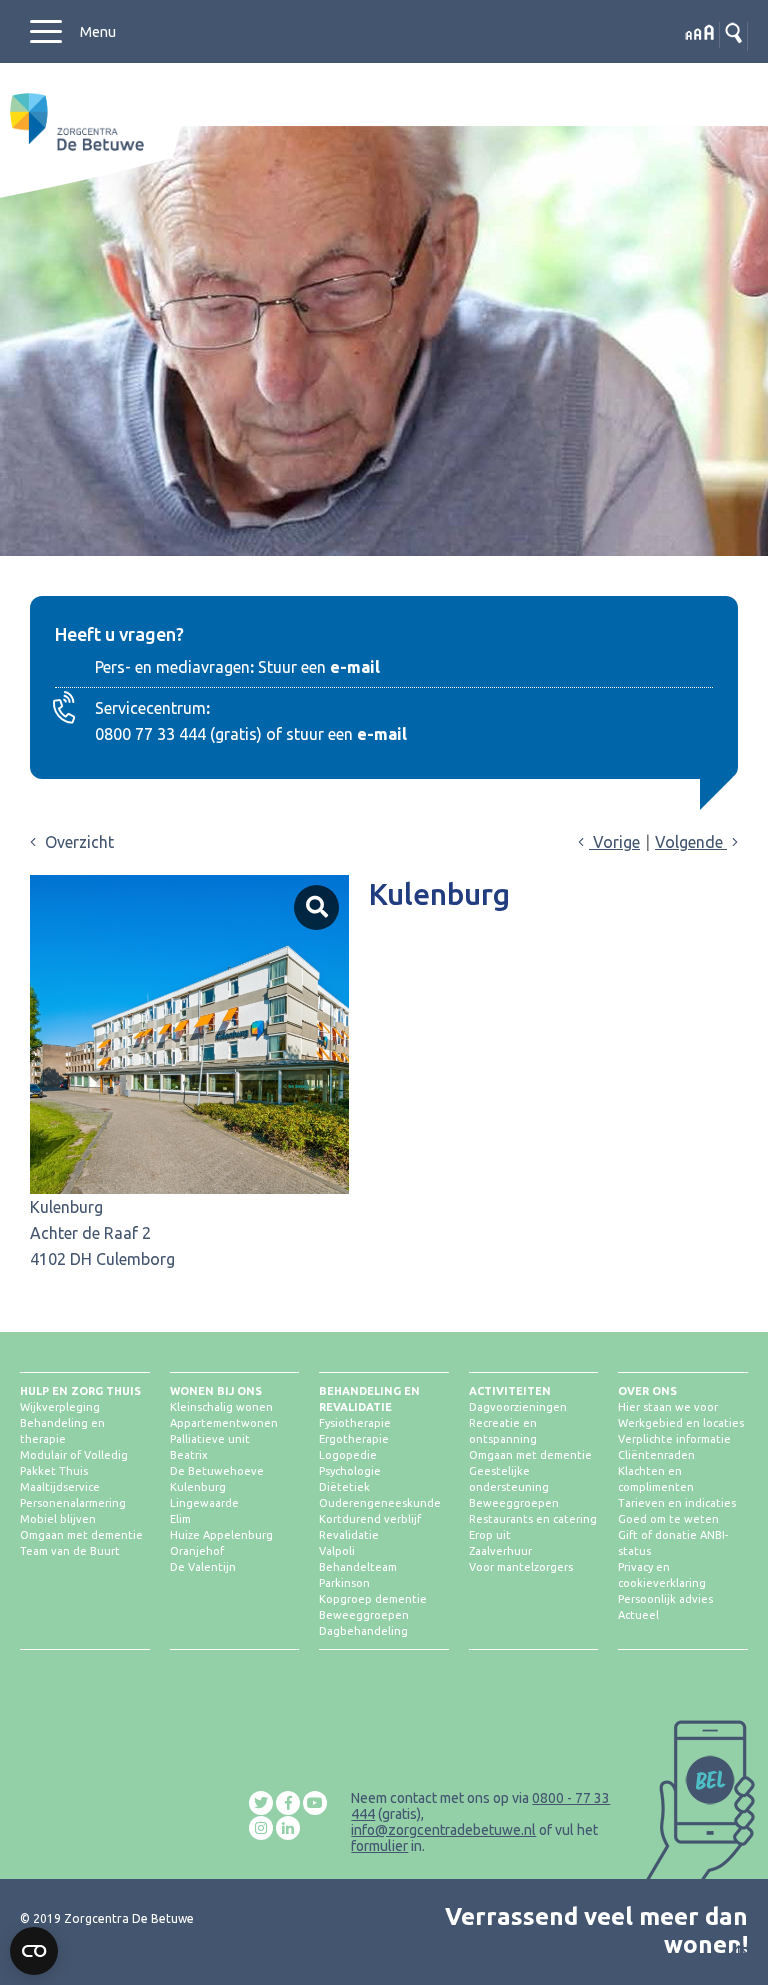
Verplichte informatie (674, 1439)
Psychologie (350, 1471)
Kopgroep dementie (373, 1599)
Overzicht (77, 842)
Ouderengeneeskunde (380, 1503)
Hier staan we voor (668, 1407)
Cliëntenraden (656, 1455)
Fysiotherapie (355, 1423)
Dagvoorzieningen (518, 1407)
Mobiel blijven (58, 1519)
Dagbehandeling (363, 1631)
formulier (379, 1846)
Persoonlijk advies (665, 1599)
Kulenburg (198, 1487)
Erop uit (490, 1535)
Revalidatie (349, 1535)
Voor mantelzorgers (521, 1567)
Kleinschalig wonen (221, 1407)
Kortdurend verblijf (370, 1519)
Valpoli (337, 1551)
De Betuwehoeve (217, 1471)
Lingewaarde (204, 1503)
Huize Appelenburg (221, 1535)
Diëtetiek (344, 1487)
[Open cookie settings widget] (34, 1951)
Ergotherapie (354, 1439)
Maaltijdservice (60, 1487)
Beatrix (189, 1455)
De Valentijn (203, 1567)
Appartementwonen (224, 1423)
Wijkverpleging (60, 1407)
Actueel (638, 1615)
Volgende (691, 842)
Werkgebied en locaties (681, 1423)
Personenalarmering (73, 1503)
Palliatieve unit (210, 1439)
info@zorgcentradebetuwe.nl (443, 1830)
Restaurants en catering (533, 1519)
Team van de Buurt (70, 1551)
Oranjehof (197, 1551)
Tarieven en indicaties (677, 1503)
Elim (180, 1519)
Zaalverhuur (500, 1551)
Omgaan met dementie (81, 1535)
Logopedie (348, 1455)
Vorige (614, 842)
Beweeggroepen (364, 1615)
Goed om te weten (668, 1519)
